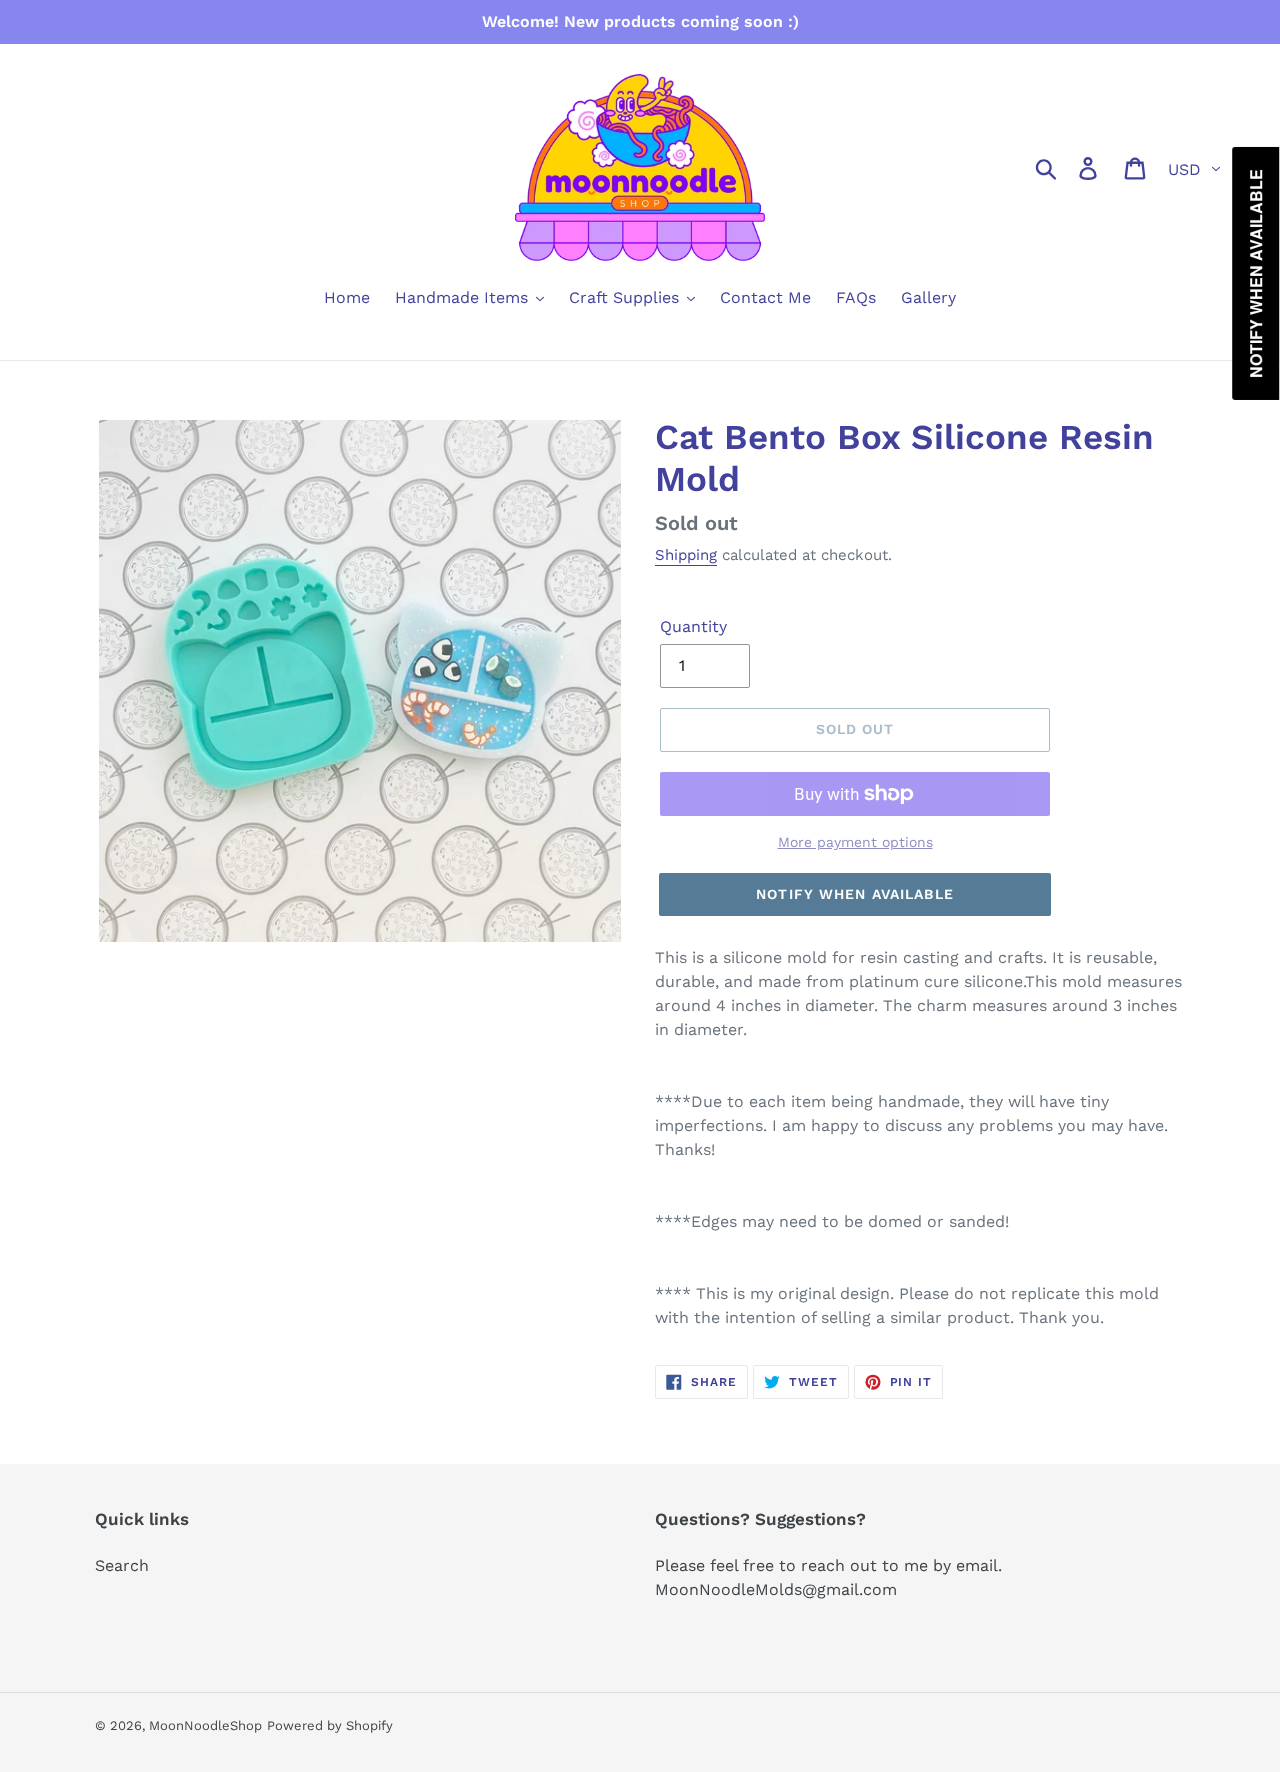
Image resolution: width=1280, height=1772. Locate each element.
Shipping (686, 555)
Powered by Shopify (330, 1725)
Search (122, 1565)
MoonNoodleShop (205, 1725)
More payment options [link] (855, 842)
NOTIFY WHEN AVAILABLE (855, 894)
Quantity (693, 626)
